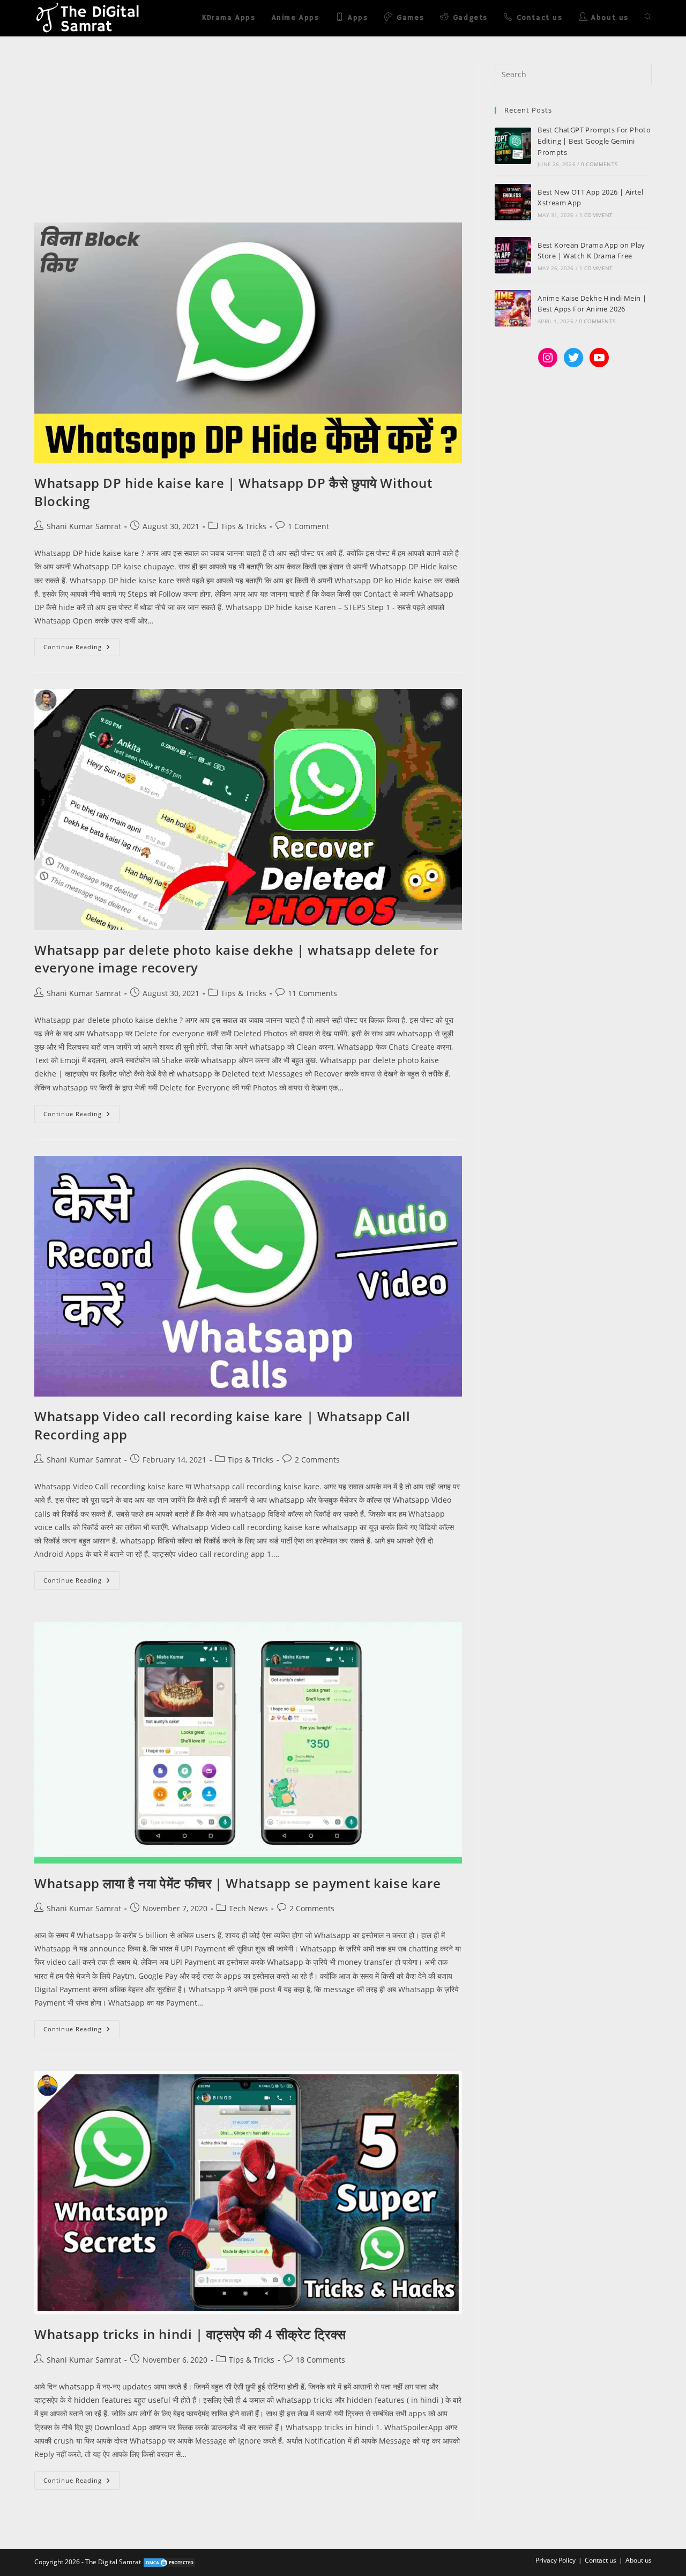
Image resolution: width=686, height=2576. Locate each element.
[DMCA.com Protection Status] (169, 2562)
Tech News (248, 1908)
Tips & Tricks (244, 526)
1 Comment (308, 526)
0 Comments (599, 164)
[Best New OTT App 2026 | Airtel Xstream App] (513, 202)
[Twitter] (573, 358)
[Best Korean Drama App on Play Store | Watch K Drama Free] (513, 255)
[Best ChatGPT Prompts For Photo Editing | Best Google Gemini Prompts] (513, 146)
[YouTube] (599, 358)
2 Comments (317, 1460)
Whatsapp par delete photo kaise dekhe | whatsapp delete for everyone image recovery (236, 959)
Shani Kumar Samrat (84, 526)
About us (639, 2560)
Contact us (601, 2560)
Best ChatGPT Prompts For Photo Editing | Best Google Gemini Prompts (594, 141)
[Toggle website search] (648, 18)
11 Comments (312, 993)
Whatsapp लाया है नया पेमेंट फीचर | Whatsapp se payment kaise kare (237, 1883)
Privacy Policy (555, 2560)
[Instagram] (548, 358)
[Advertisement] (248, 143)
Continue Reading (81, 644)
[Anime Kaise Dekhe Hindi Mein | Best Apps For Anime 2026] (513, 308)
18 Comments (320, 2360)
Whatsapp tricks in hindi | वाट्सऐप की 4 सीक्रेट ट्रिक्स (190, 2334)
